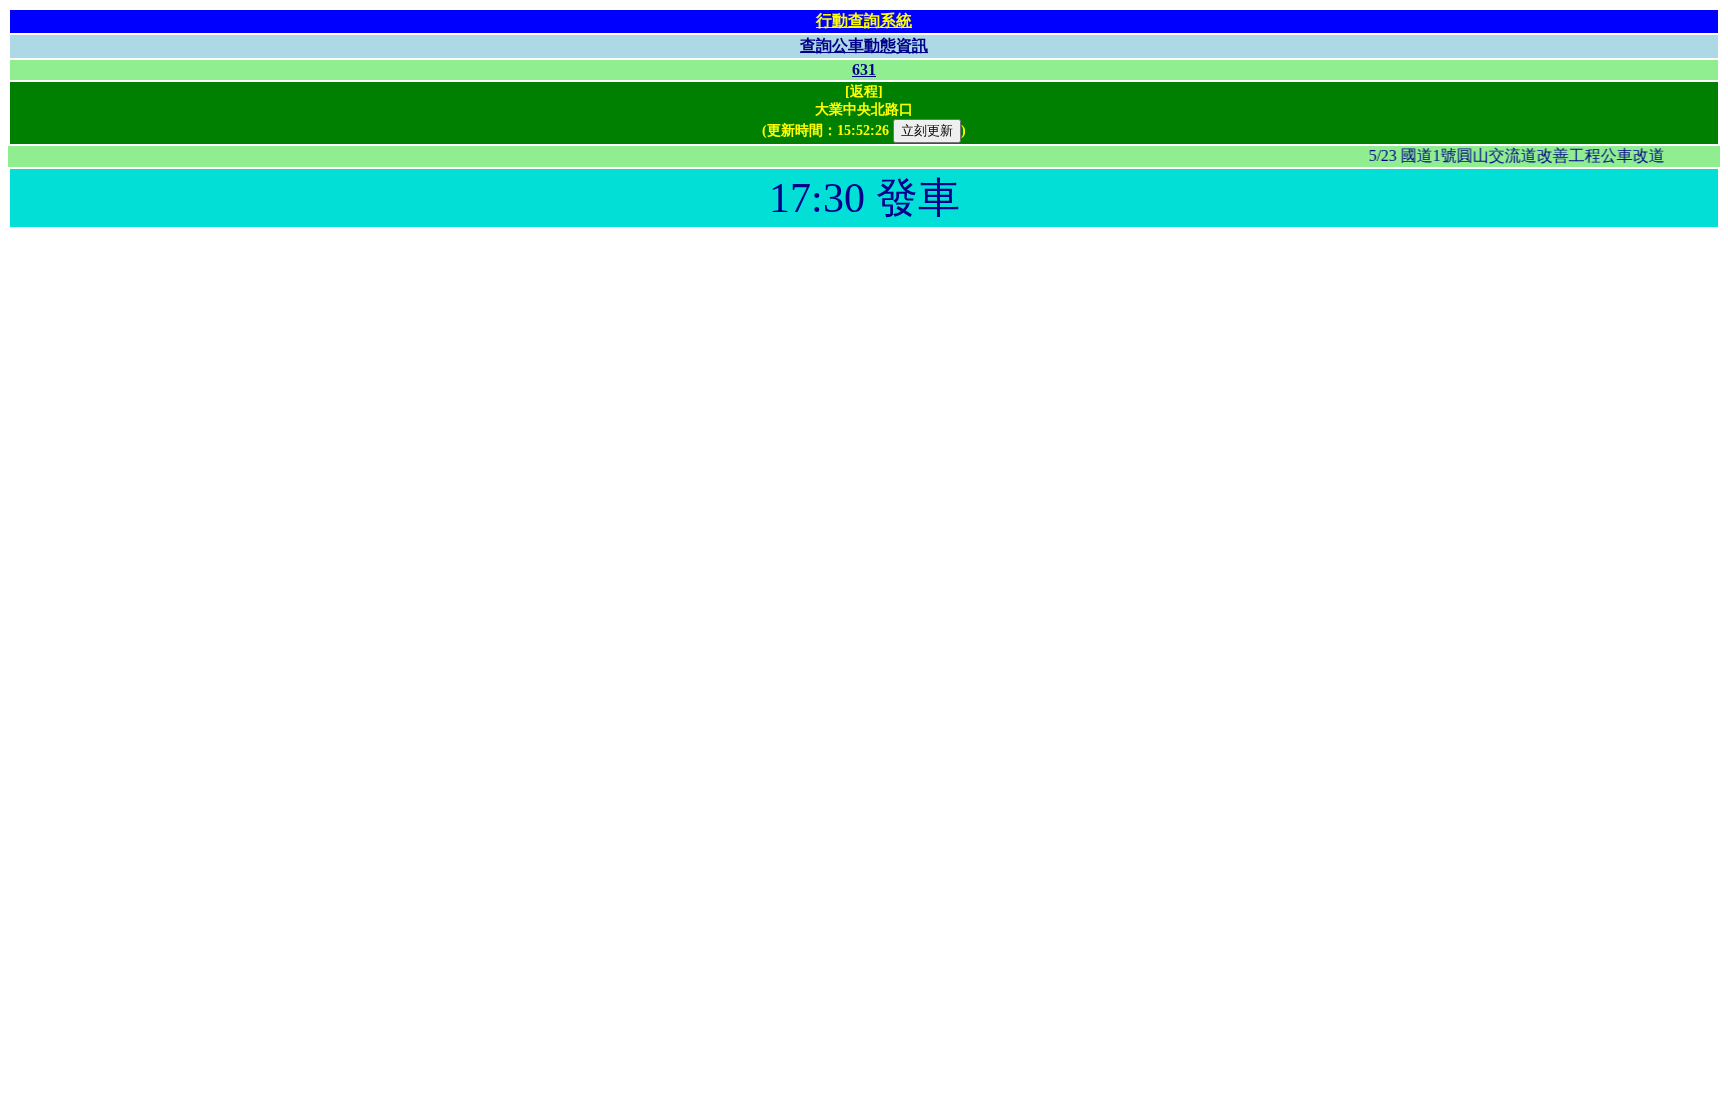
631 (864, 69)
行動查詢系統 (864, 20)
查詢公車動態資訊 (864, 45)
